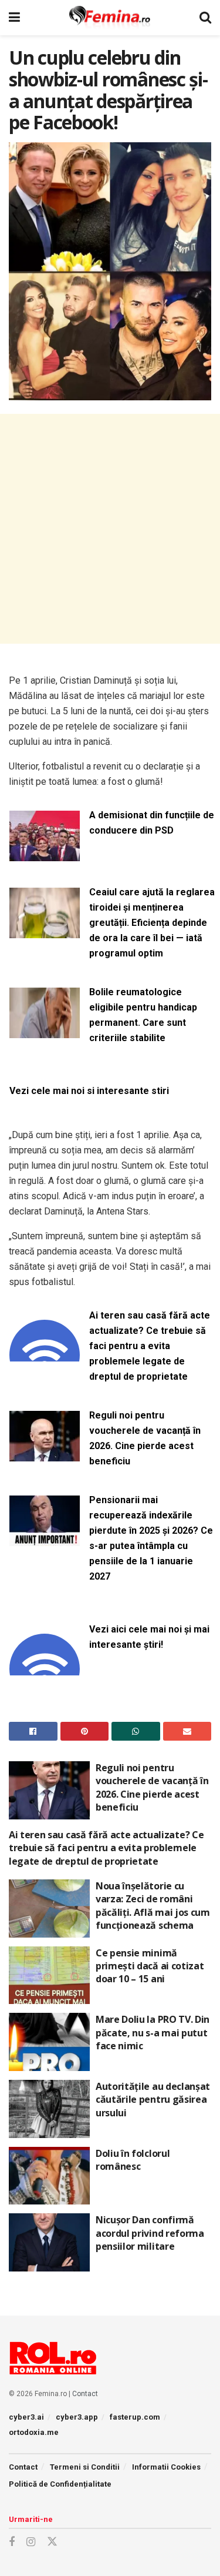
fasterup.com (135, 2417)
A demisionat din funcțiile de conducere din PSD (152, 823)
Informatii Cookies (166, 2467)
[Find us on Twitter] (52, 2542)
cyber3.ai (26, 2417)
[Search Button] (205, 18)
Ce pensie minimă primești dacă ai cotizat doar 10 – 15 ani (150, 1966)
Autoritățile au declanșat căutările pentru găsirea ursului (153, 2100)
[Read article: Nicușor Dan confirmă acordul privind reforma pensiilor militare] (49, 2242)
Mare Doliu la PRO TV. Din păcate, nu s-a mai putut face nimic (153, 2033)
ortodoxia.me (34, 2432)
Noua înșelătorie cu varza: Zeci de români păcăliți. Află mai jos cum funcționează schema (153, 1906)
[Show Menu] (14, 18)
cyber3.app (77, 2417)
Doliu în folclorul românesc (133, 2160)
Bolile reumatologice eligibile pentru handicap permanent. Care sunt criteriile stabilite (143, 1015)
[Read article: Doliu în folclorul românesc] (49, 2176)
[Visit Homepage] (110, 18)
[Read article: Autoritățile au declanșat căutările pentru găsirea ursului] (49, 2109)
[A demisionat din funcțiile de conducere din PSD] (45, 854)
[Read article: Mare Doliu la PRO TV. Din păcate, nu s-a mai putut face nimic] (49, 2042)
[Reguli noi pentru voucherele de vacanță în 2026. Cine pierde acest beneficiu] (45, 1454)
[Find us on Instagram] (31, 2542)
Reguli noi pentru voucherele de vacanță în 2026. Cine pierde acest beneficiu (145, 1438)
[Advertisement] (110, 529)
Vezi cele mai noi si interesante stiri (89, 1091)
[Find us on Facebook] (12, 2542)
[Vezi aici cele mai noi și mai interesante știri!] (45, 1668)
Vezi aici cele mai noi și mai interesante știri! (149, 1637)
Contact (85, 2394)
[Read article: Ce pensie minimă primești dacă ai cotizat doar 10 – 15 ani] (49, 1976)
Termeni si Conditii (85, 2467)
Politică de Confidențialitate (60, 2484)
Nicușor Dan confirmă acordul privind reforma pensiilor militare (150, 2233)
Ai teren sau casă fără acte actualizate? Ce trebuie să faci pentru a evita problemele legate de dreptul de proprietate (150, 1346)
